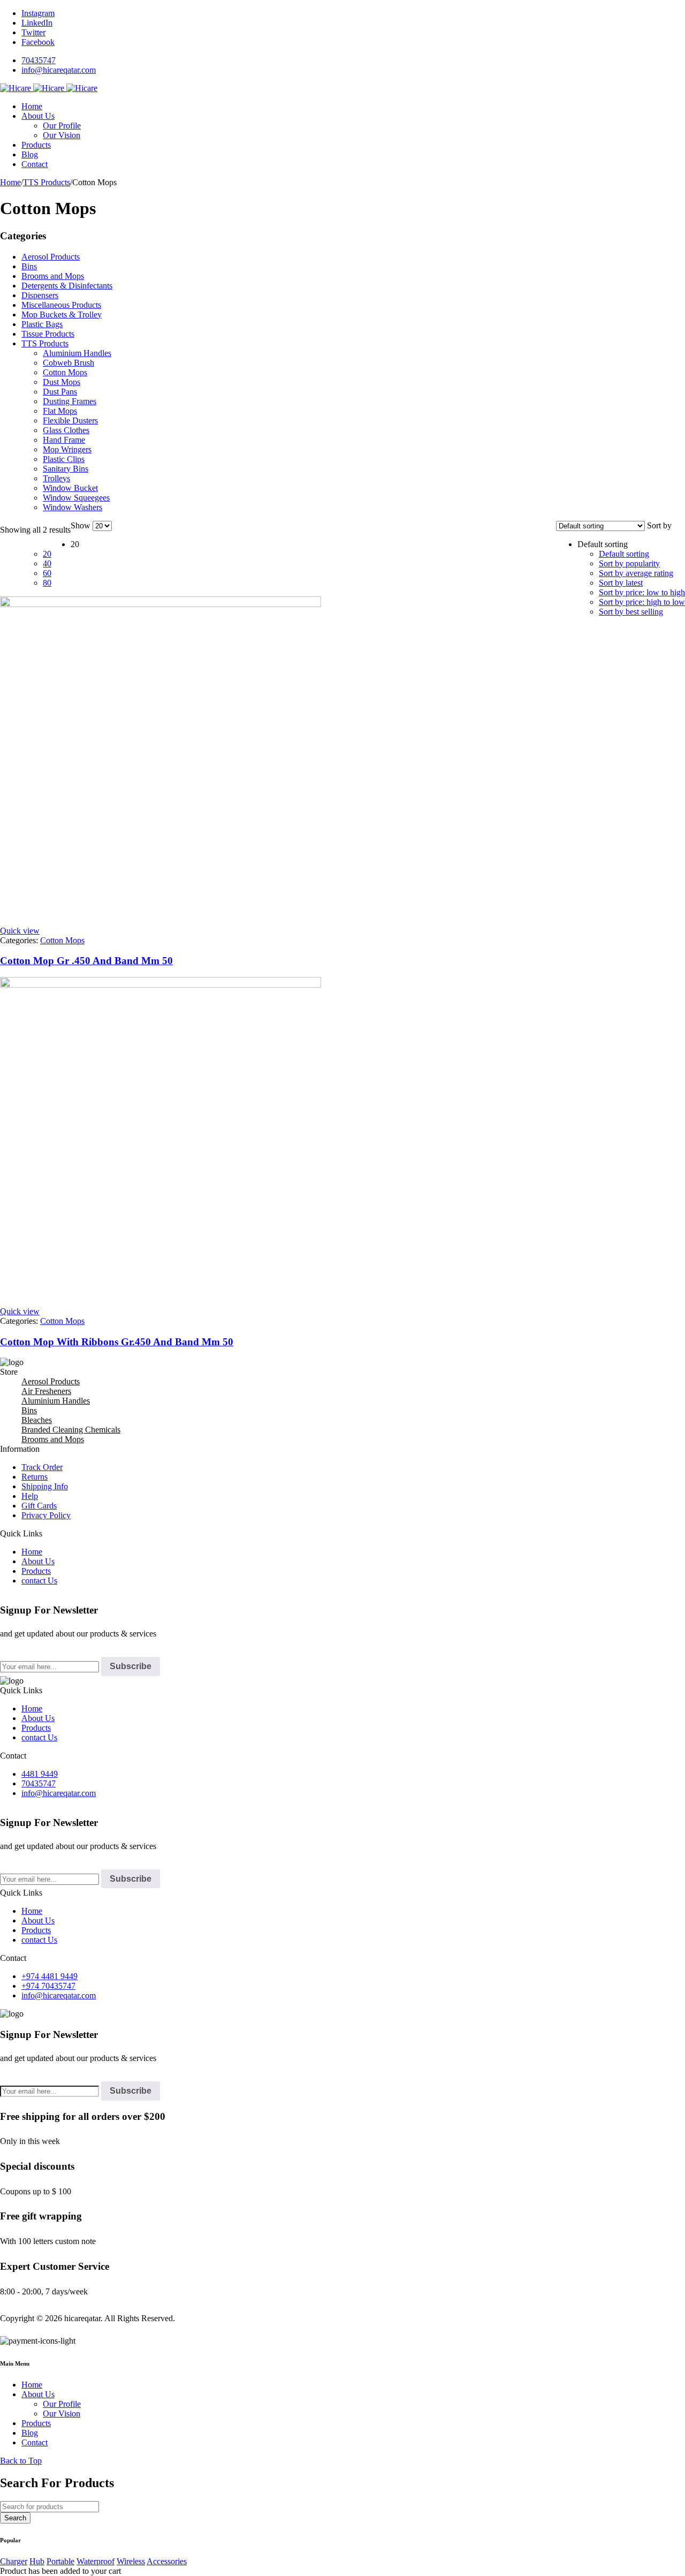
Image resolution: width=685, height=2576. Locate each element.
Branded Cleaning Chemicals (71, 1430)
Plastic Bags (42, 324)
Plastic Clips (64, 459)
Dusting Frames (70, 401)
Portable (60, 2561)
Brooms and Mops (53, 276)
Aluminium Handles (77, 353)
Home (10, 182)
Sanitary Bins (66, 469)
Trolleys (56, 478)
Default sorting (624, 554)
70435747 (39, 60)
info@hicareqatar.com (59, 70)
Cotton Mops (65, 372)
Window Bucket (70, 488)
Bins (29, 266)
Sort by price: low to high (642, 592)
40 (47, 563)
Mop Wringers (67, 449)
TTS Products (47, 182)
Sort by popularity (629, 563)
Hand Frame (64, 440)
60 (47, 573)
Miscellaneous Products (61, 305)
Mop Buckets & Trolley (62, 315)
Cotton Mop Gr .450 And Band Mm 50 (86, 961)
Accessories (167, 2561)
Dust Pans (60, 392)
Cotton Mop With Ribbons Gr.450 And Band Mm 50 (117, 1342)
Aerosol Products (51, 257)
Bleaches (37, 1420)
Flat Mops (60, 411)
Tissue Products (48, 334)
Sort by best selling (631, 612)
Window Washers (73, 507)
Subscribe (131, 1666)
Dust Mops (62, 382)
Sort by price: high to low (642, 602)
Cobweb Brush (68, 363)
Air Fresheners (46, 1391)
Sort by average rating (636, 573)
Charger (14, 2561)
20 (47, 554)
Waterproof (96, 2561)
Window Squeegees (76, 498)
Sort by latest (621, 583)
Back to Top (21, 2461)
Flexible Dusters (70, 421)
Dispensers (40, 295)
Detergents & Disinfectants (67, 286)
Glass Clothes (66, 430)
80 (47, 583)
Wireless (131, 2561)
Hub (37, 2561)
